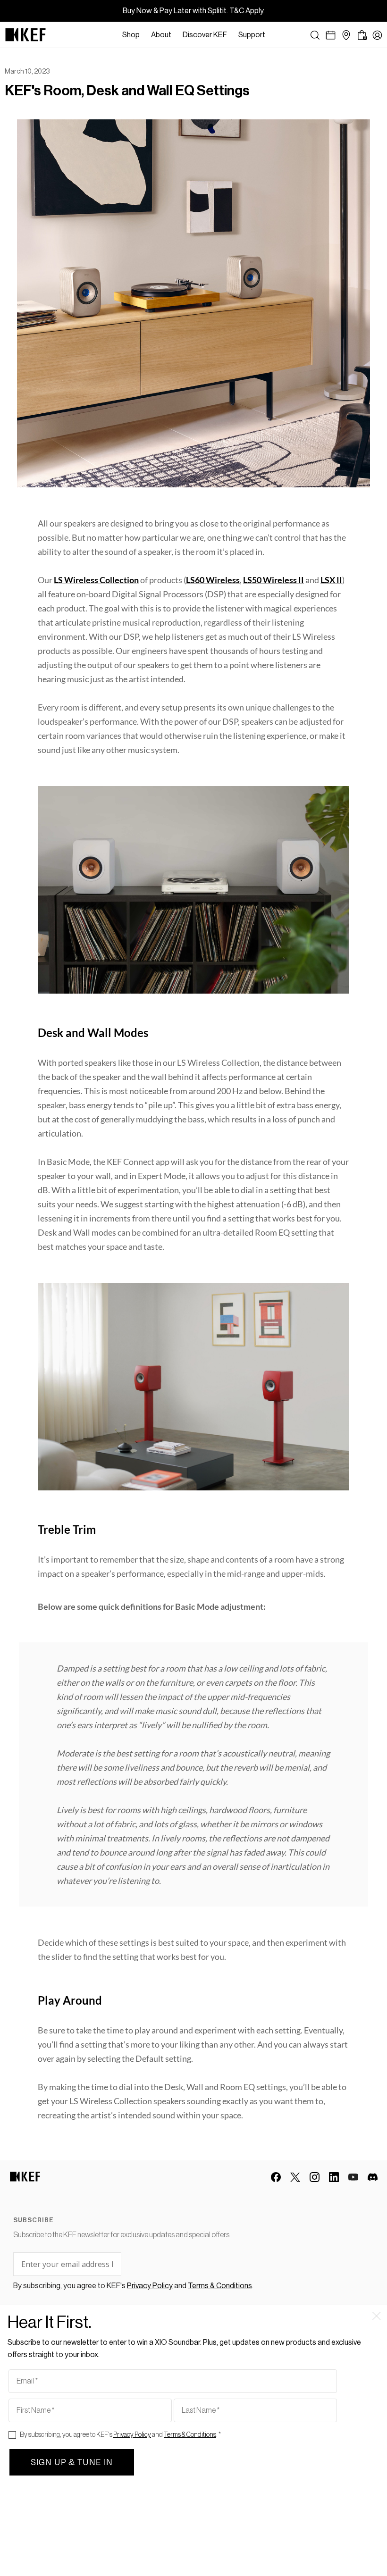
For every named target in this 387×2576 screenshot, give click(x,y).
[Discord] (373, 2177)
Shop (131, 35)
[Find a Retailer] (346, 35)
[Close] (276, 35)
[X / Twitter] (295, 2177)
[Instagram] (315, 2177)
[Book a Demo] (331, 35)
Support (252, 35)
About (161, 35)
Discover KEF (205, 35)
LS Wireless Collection (96, 580)
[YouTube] (353, 2177)
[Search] (315, 35)
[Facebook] (276, 2177)
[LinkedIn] (334, 2177)
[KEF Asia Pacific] (25, 35)
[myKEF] (377, 35)
